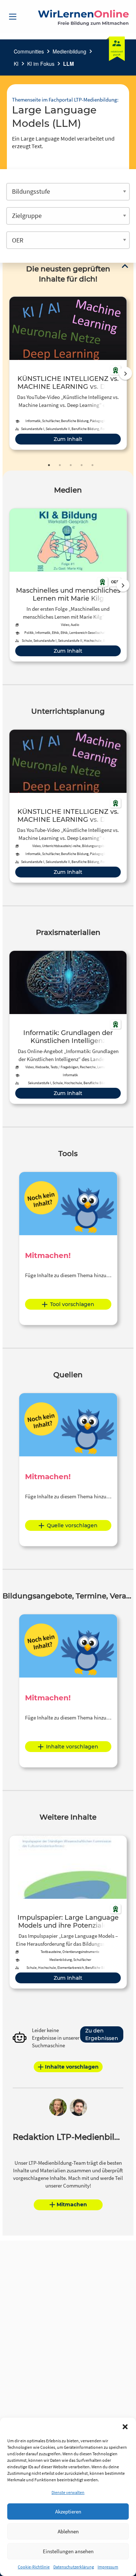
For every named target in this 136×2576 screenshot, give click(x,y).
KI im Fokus (41, 64)
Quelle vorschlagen (72, 1525)
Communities (29, 51)
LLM (69, 64)
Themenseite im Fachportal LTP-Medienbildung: (65, 100)
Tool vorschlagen (72, 1304)
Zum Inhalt (68, 439)
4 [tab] (82, 465)
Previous (8, 373)
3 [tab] (71, 465)
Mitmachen (72, 2204)
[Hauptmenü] (13, 17)
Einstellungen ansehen (68, 2551)
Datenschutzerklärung (74, 2567)
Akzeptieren (68, 2511)
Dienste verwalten (68, 2492)
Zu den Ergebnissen (102, 2034)
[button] (125, 2427)
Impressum (108, 2567)
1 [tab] (49, 465)
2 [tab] (60, 465)
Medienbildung (69, 51)
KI (16, 64)
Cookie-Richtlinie (34, 2567)
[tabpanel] (68, 373)
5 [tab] (92, 465)
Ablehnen (68, 2531)
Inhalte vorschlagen (72, 1747)
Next (125, 373)
